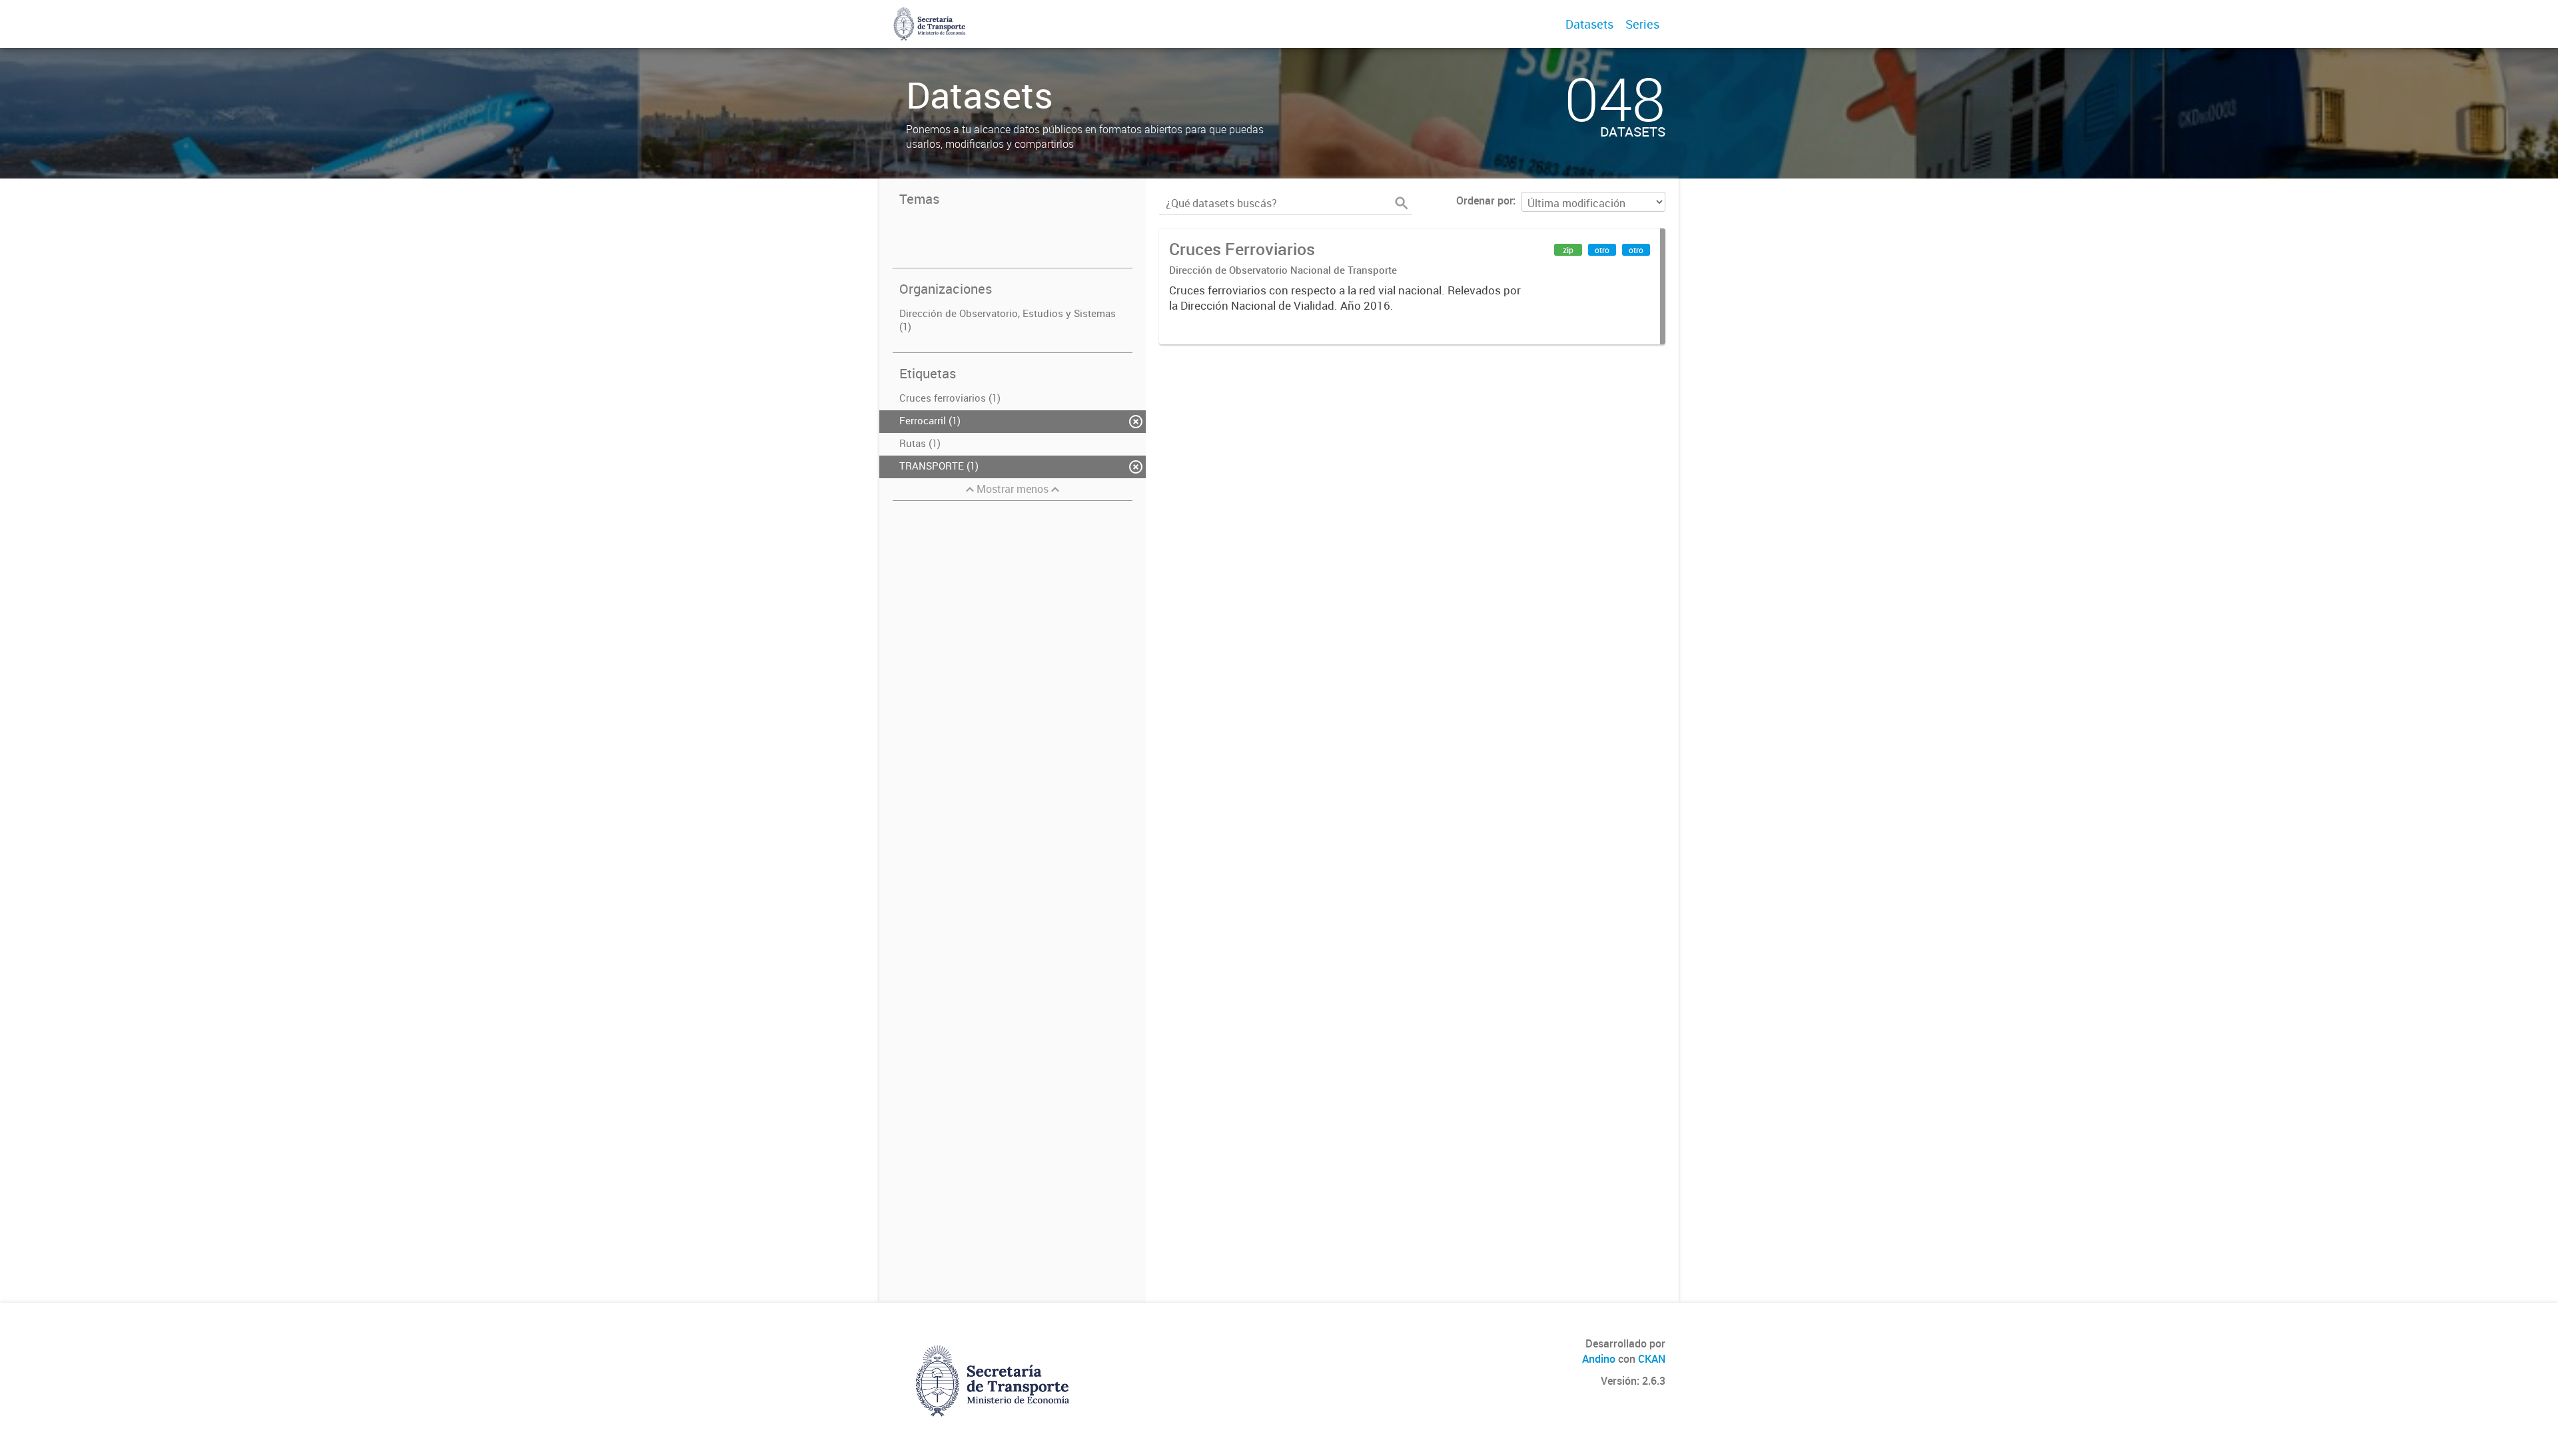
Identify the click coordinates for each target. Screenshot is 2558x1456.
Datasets (1589, 24)
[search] (1402, 203)
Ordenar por (1485, 200)
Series (1642, 24)
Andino (1599, 1359)
